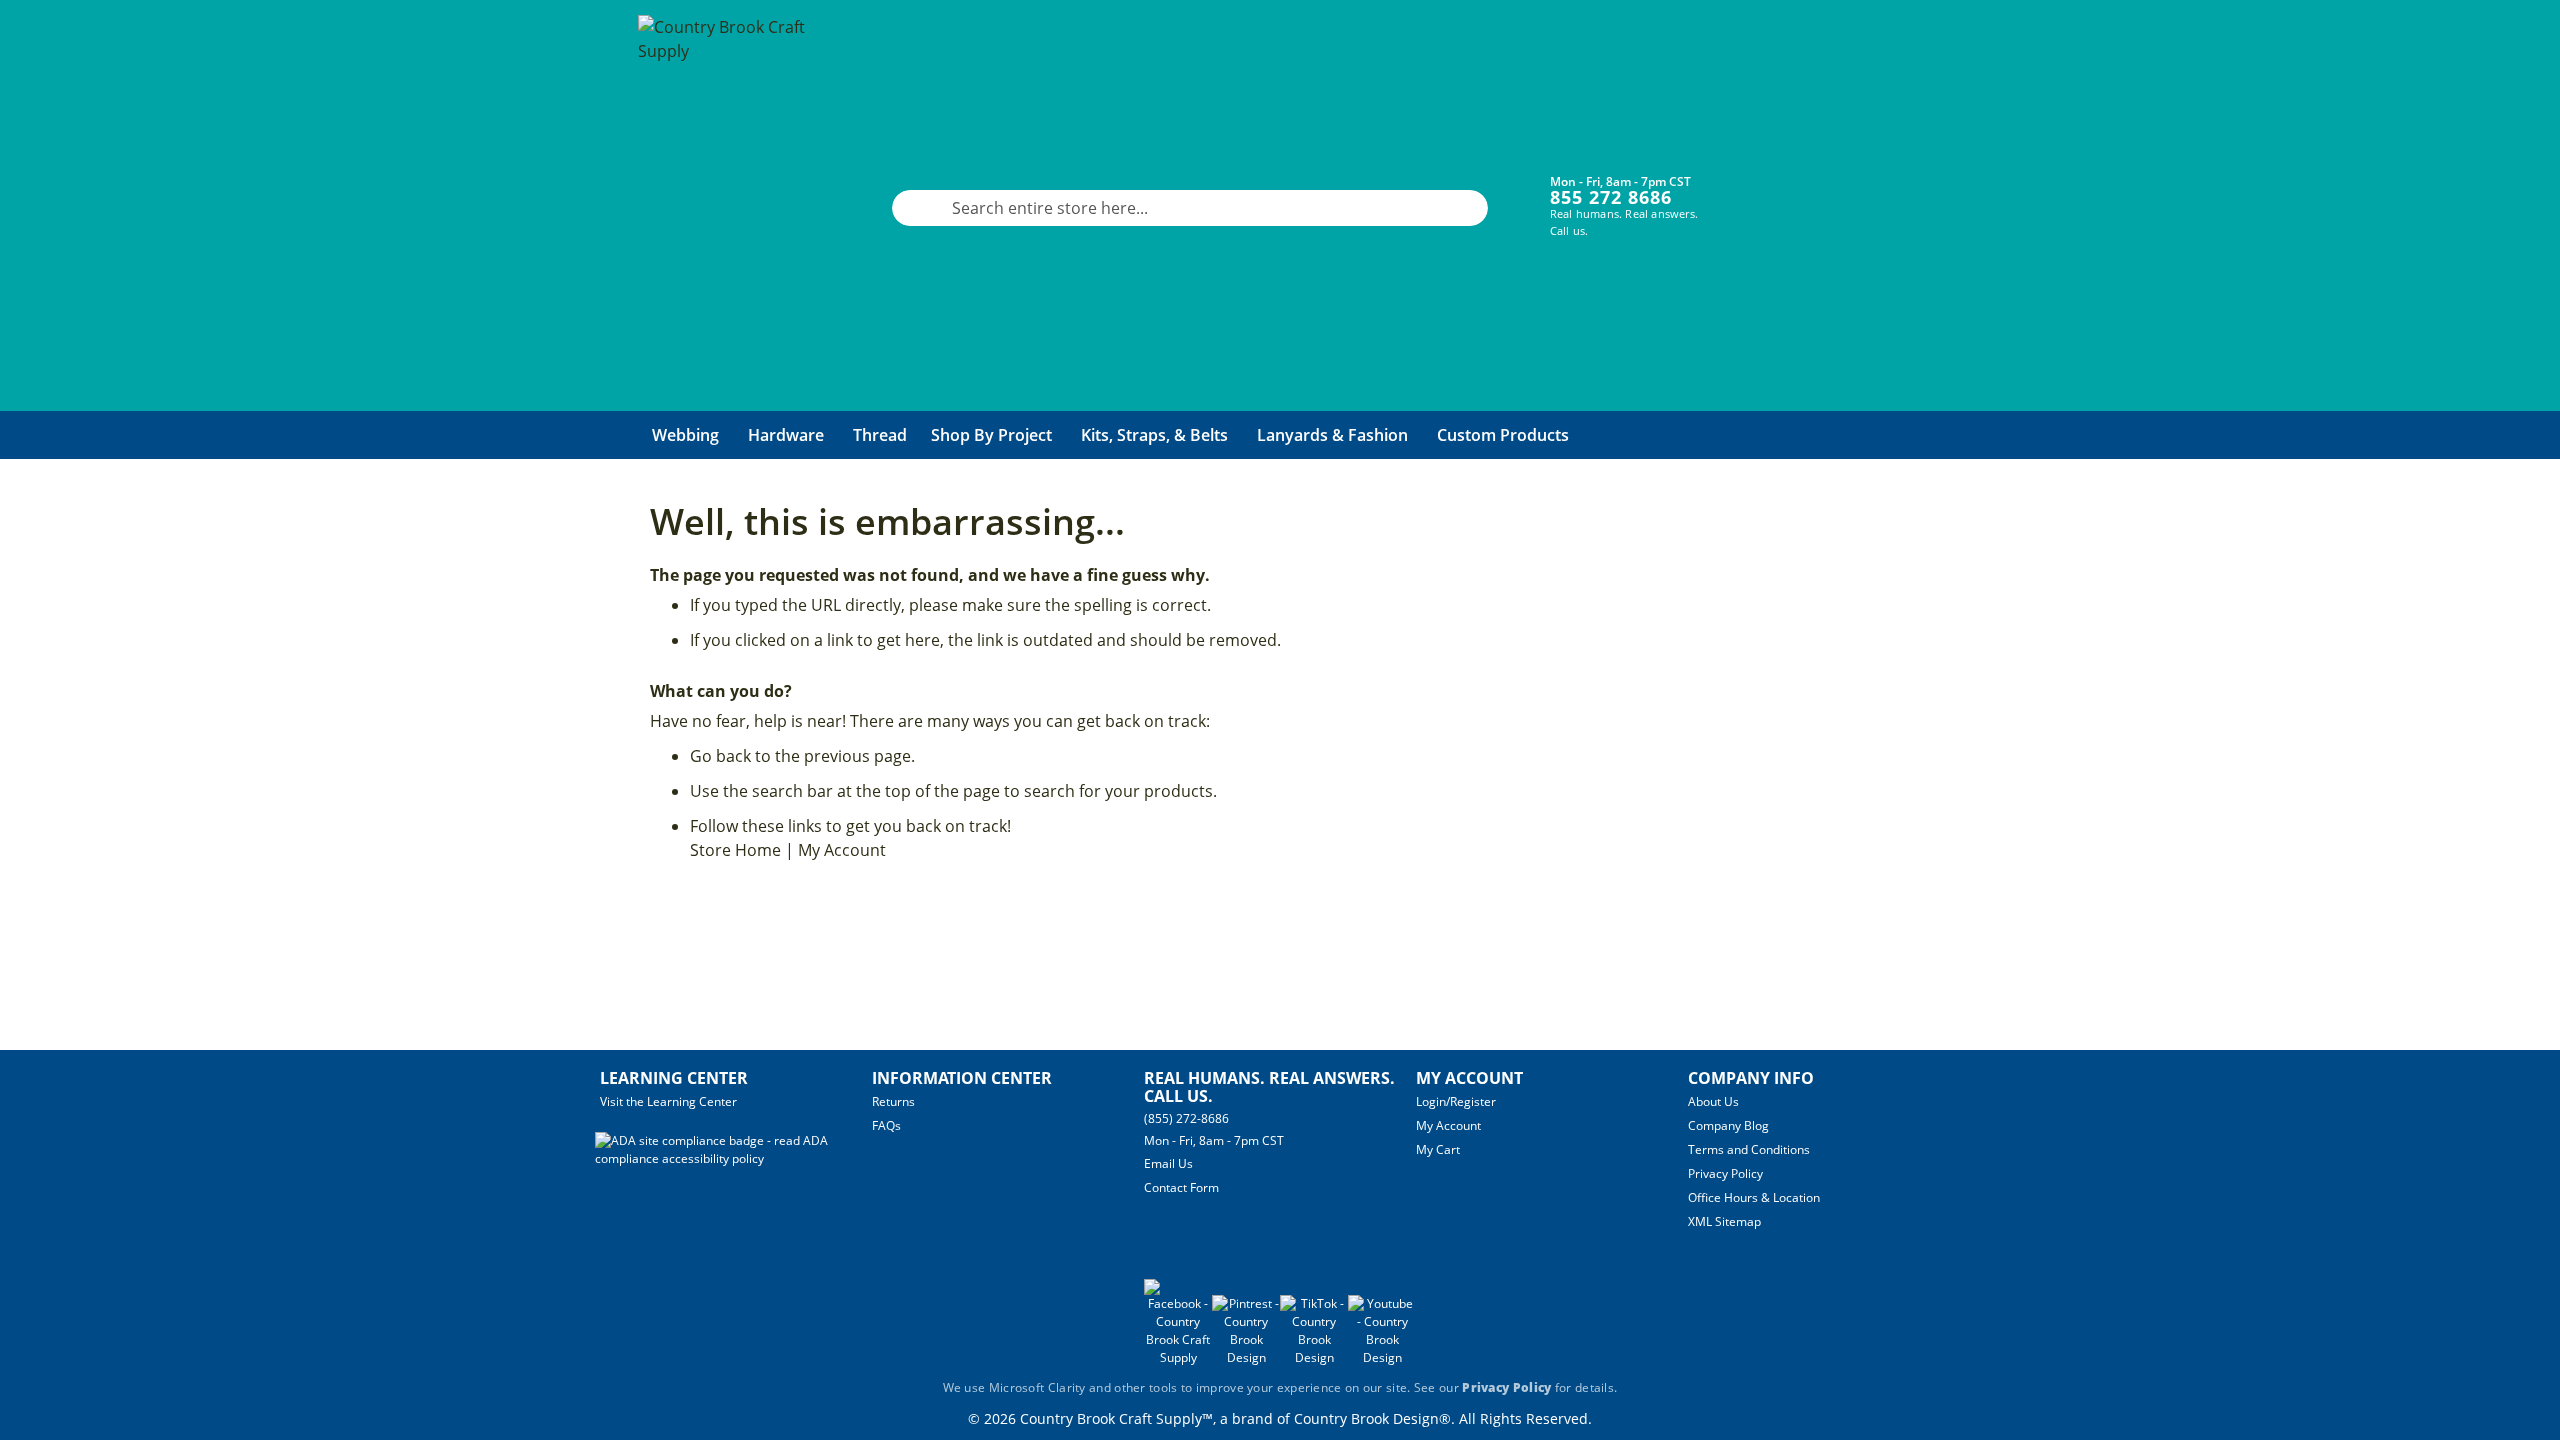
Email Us (1168, 1163)
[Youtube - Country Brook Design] (1382, 1357)
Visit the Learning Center (668, 1101)
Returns (893, 1101)
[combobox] (1190, 208)
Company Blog (1728, 1125)
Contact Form (1181, 1187)
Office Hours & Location (1754, 1197)
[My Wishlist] (1820, 193)
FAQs (886, 1125)
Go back (720, 756)
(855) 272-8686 (1186, 1118)
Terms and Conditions (1749, 1149)
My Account (842, 850)
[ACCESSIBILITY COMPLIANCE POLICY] (733, 1158)
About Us (1713, 1101)
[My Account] (1760, 193)
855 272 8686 (1611, 197)
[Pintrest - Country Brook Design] (1246, 1357)
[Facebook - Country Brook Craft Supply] (1178, 1357)
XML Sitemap (1724, 1221)
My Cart (1438, 1149)
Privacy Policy (1725, 1173)
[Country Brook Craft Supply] (728, 208)
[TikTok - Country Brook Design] (1314, 1357)
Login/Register (1456, 1101)
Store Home (735, 850)
